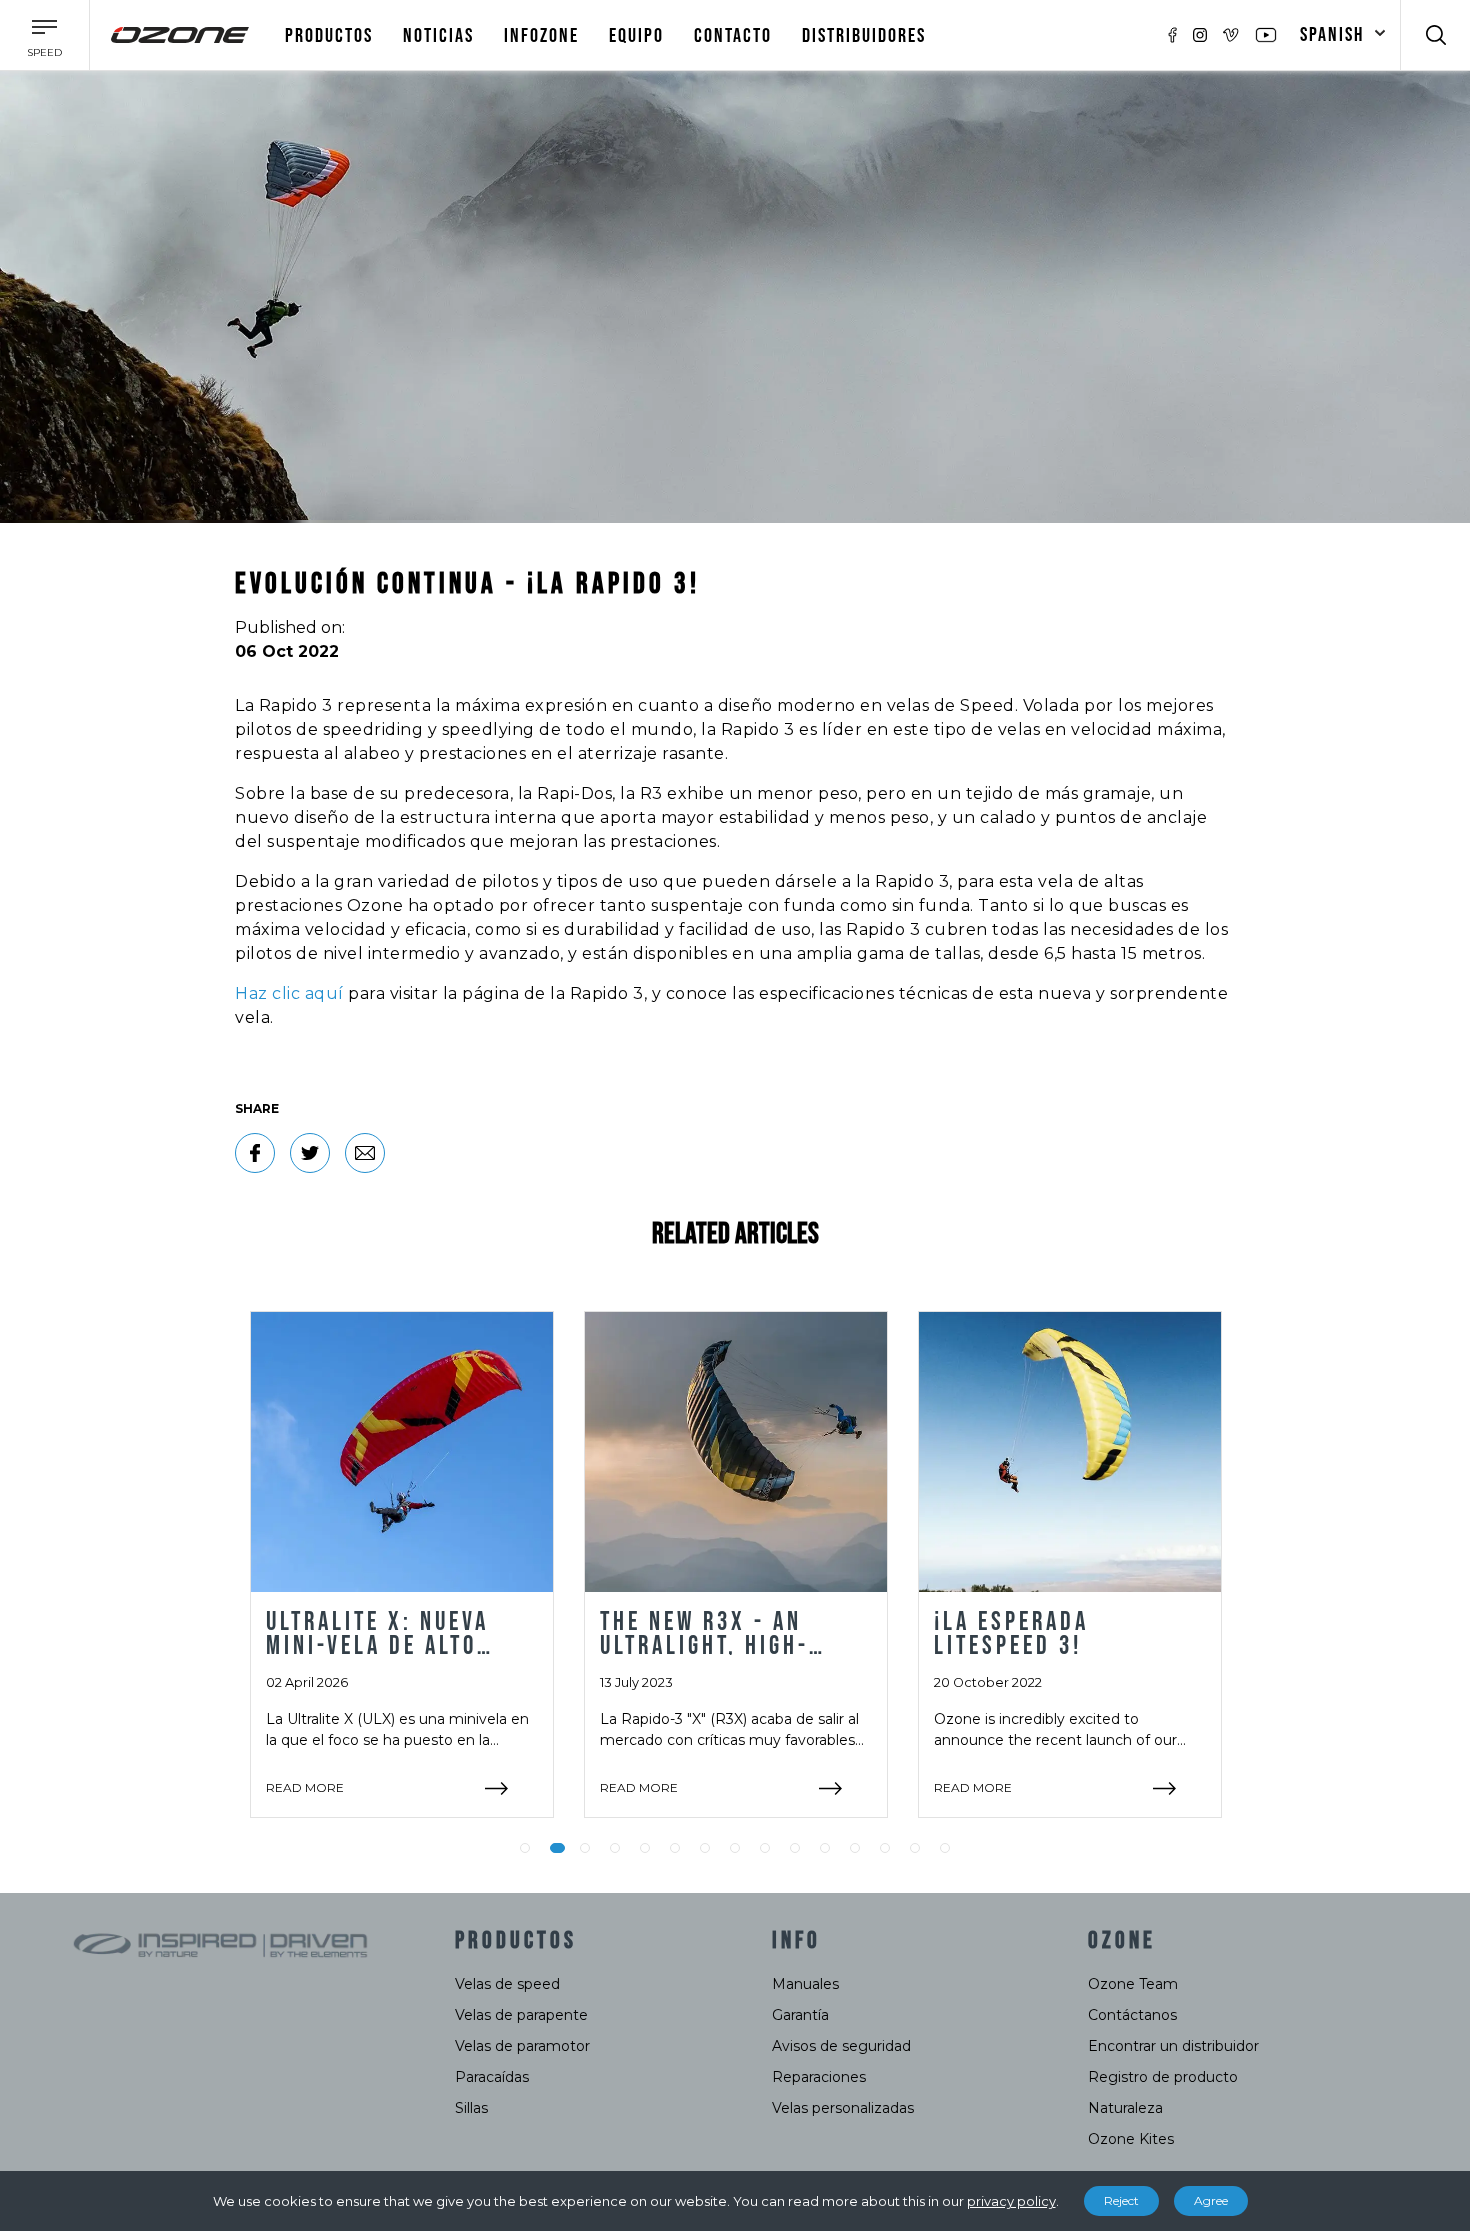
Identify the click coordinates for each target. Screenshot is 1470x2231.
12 (855, 1848)
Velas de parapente (521, 2015)
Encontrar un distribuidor (1173, 2046)
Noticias (438, 36)
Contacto (733, 36)
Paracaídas (492, 2077)
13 (885, 1848)
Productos (329, 36)
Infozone (541, 36)
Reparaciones (819, 2077)
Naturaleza (1125, 2108)
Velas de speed (507, 1984)
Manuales (805, 1984)
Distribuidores (864, 36)
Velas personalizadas (843, 2108)
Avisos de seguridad (841, 2046)
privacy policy (1011, 2201)
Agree (1211, 2200)
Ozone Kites (1131, 2139)
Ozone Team (1133, 1984)
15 (945, 1848)
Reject (1121, 2200)
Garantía (800, 2015)
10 (795, 1848)
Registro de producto (1163, 2077)
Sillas (471, 2108)
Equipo (636, 36)
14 (915, 1848)
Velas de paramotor (522, 2046)
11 (825, 1848)
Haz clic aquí (289, 993)
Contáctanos (1132, 2015)
